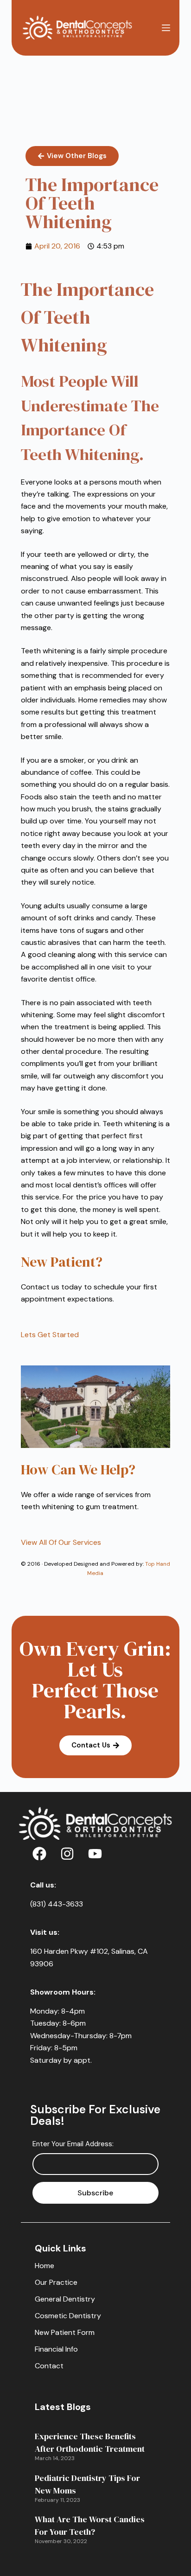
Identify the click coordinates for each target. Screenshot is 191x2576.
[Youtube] (95, 1854)
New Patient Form (65, 2332)
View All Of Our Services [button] (61, 1542)
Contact (49, 2366)
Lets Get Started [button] (50, 1335)
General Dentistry (65, 2299)
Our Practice (56, 2282)
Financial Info (56, 2349)
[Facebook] (39, 1854)
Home (45, 2266)
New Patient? (62, 1262)
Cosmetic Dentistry (68, 2316)
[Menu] (166, 28)
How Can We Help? (78, 1470)
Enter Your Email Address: (73, 2144)
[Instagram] (67, 1854)
